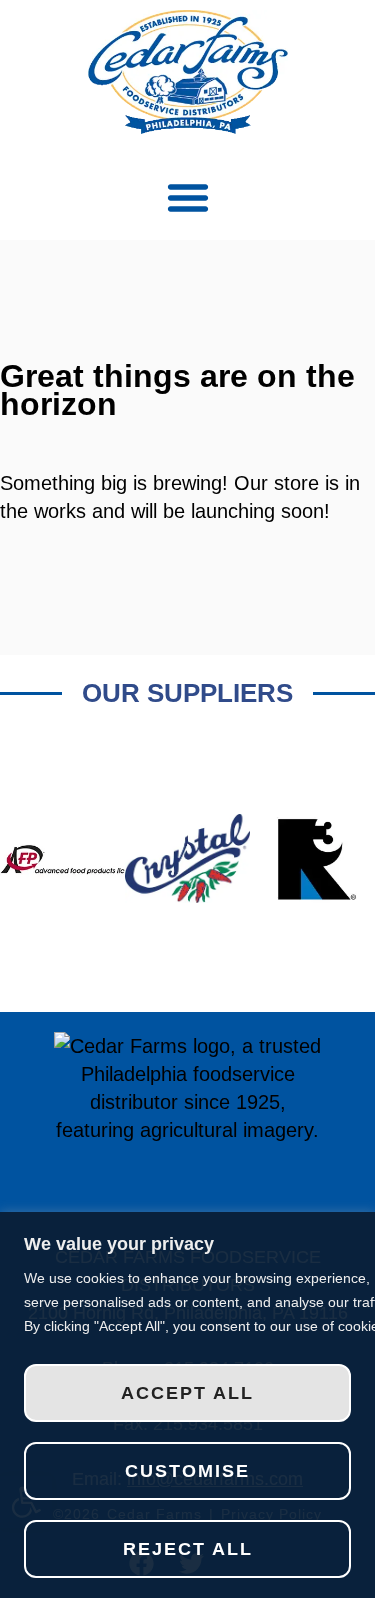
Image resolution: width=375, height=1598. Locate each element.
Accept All (187, 1393)
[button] (188, 197)
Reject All (188, 1549)
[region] (187, 1405)
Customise (187, 1471)
